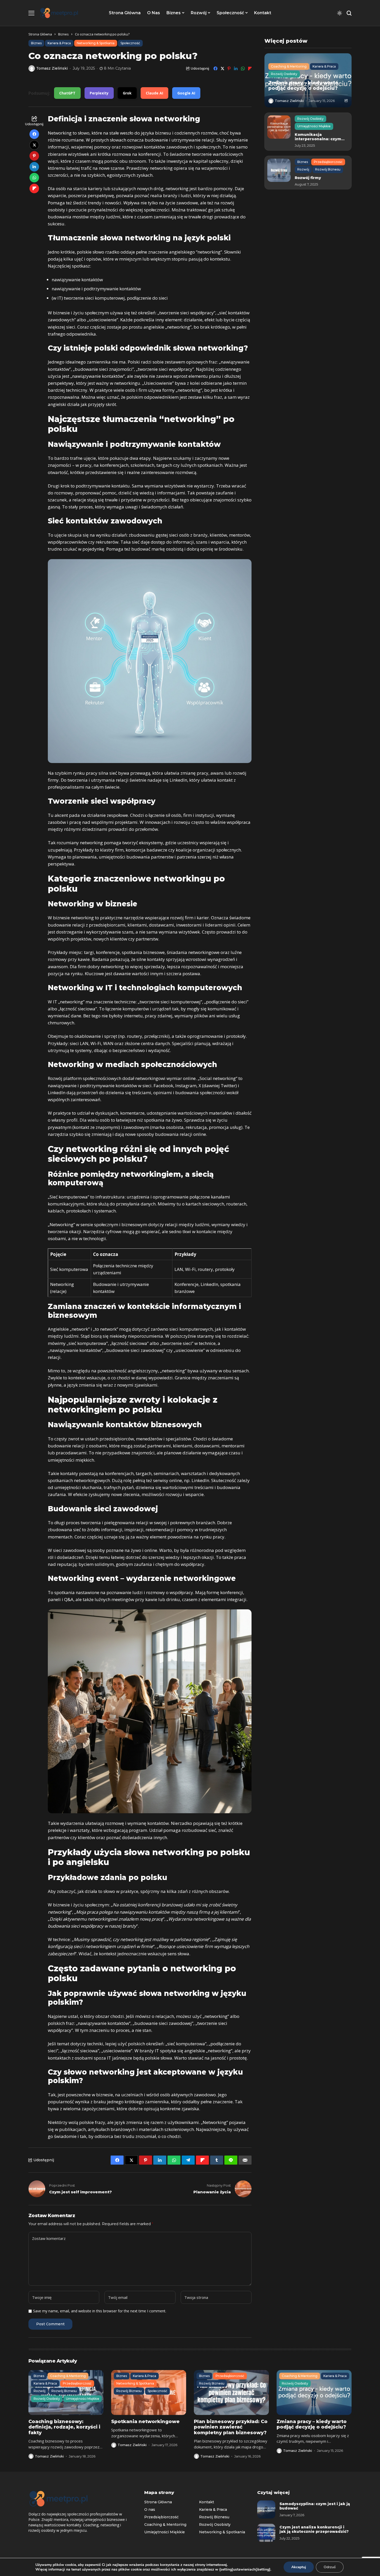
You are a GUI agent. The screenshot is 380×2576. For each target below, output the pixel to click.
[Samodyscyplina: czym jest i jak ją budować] (266, 2510)
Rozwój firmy (308, 178)
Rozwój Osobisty (215, 2525)
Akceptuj (299, 2567)
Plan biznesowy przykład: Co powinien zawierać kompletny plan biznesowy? (231, 2427)
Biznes (63, 34)
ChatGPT (67, 93)
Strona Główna (40, 34)
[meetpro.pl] (59, 13)
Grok (127, 93)
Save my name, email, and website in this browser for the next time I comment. (100, 2311)
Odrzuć (330, 2567)
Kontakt (207, 2502)
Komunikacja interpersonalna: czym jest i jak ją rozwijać (318, 139)
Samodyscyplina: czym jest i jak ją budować (315, 2506)
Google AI (186, 93)
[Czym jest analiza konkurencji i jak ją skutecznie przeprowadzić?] (266, 2533)
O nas (150, 2510)
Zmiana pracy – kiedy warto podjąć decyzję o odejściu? (303, 86)
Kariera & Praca (213, 2510)
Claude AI (154, 93)
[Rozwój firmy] (279, 170)
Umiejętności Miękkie (165, 2532)
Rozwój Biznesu (214, 2517)
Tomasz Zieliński (52, 68)
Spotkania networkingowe (145, 2422)
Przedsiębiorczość (161, 2517)
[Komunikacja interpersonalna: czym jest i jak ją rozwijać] (279, 127)
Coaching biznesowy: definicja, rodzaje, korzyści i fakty (64, 2427)
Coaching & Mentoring (165, 2525)
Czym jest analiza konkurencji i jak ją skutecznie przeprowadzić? (314, 2529)
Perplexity (99, 93)
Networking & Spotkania (222, 2532)
